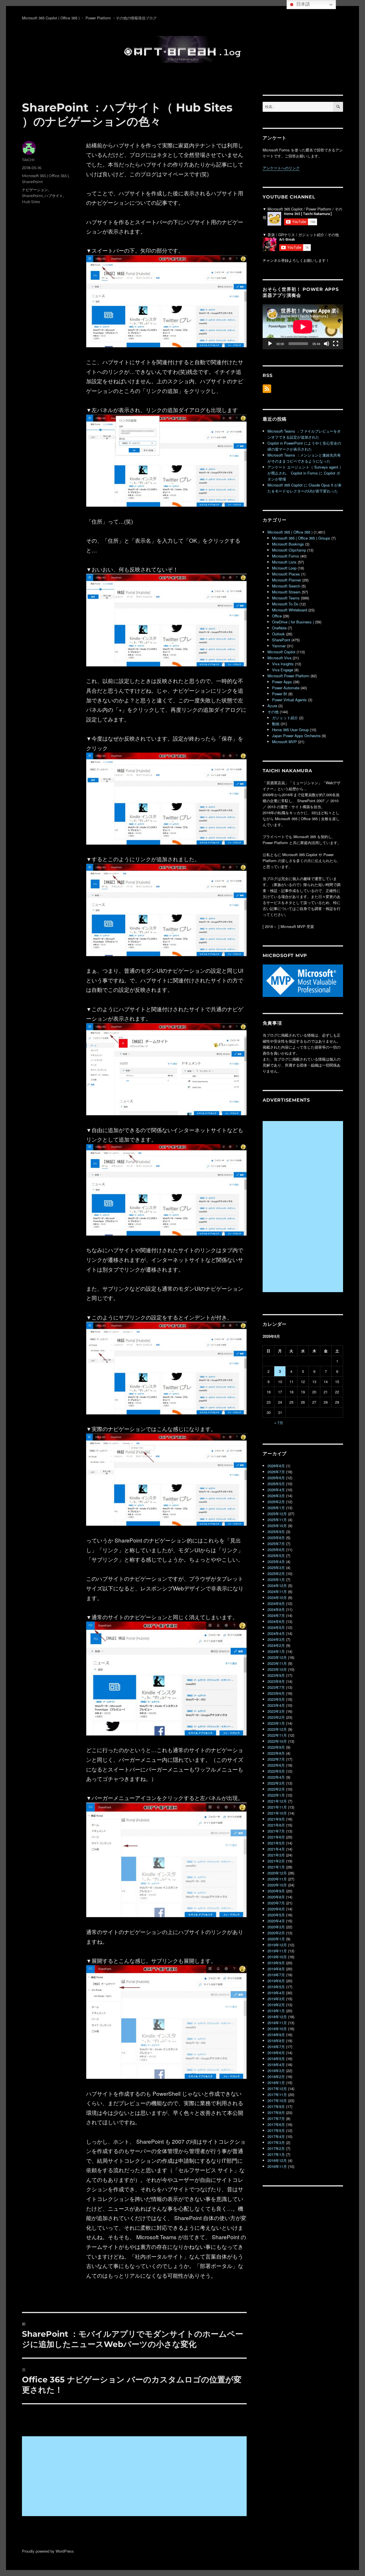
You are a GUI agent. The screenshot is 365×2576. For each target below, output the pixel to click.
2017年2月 (276, 2148)
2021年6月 (276, 1837)
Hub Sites (31, 202)
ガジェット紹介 (285, 718)
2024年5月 (276, 1627)
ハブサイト (54, 196)
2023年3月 (276, 1711)
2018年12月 (277, 2017)
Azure (272, 706)
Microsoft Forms (286, 556)
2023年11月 (277, 1663)
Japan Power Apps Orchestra (296, 736)
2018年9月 (276, 2035)
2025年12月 (277, 1514)
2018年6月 (276, 2053)
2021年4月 (276, 1849)
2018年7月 (276, 2047)
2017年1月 (276, 2154)
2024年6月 (276, 1621)
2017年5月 (276, 2130)
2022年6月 (276, 1765)
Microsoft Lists (284, 562)
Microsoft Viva (279, 658)
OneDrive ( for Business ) (293, 622)
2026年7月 (276, 1472)
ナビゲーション (35, 190)
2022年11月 (277, 1735)
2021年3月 (276, 1855)
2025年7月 (276, 1544)
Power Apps (282, 682)
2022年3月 (276, 1783)
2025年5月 (276, 1555)
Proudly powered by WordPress (48, 2551)
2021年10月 (277, 1813)
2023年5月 (276, 1699)
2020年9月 (276, 1891)
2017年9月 (276, 2106)
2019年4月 (276, 1993)
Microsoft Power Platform (288, 676)
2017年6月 (276, 2124)
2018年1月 (276, 2083)
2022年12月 (277, 1729)
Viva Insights (283, 664)
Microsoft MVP (284, 742)
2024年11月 (277, 1591)
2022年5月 (276, 1771)
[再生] (270, 344)
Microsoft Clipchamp (289, 550)
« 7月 (279, 1423)
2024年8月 (276, 1609)
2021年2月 (276, 1861)
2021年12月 (277, 1801)
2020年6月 (276, 1909)
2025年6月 (276, 1550)
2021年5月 (276, 1843)
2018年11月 (277, 2023)
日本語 (303, 4)
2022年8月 (276, 1753)
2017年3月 (276, 2142)
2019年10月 (277, 1957)
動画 (276, 724)
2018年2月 (276, 2077)
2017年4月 (276, 2136)
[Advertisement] (135, 2477)
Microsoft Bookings (288, 544)
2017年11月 (277, 2094)
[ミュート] (327, 344)
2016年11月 (277, 2166)
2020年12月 (277, 1873)
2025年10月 (277, 1526)
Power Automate (286, 688)
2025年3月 (276, 1567)
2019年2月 (276, 2005)
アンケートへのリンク (281, 168)
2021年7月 (276, 1831)
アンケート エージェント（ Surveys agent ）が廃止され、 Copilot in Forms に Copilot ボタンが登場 (305, 473)
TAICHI (28, 160)
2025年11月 (277, 1520)
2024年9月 (276, 1603)
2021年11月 (277, 1807)
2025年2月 (276, 1573)
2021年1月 (276, 1867)
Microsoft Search (286, 586)
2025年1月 (276, 1579)
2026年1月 (276, 1508)
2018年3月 (276, 2071)
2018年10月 (277, 2029)
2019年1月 (276, 2011)
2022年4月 (276, 1777)
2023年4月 (276, 1705)
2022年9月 (276, 1747)
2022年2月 (276, 1789)
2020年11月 (277, 1879)
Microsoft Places (286, 574)
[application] (303, 327)
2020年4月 (276, 1921)
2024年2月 (276, 1645)
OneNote (279, 628)
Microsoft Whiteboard (290, 610)
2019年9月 (276, 1963)
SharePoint (32, 182)
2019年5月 (276, 1987)
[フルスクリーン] (336, 344)
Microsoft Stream (286, 592)
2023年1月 (276, 1723)
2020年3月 (276, 1927)
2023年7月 (276, 1687)
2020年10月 (277, 1885)
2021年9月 (276, 1819)
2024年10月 (277, 1597)
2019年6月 (276, 1981)
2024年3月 (276, 1639)
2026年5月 (276, 1484)
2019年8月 (276, 1969)
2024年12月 (277, 1585)
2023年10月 (277, 1669)
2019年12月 (277, 1945)
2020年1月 (276, 1939)
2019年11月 (277, 1951)
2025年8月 (276, 1538)
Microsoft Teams (286, 598)
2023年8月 (276, 1681)
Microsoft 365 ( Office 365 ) (45, 176)
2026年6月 (276, 1478)
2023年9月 (276, 1675)
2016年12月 (277, 2160)
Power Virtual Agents (289, 700)
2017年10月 (277, 2100)
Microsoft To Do (285, 604)
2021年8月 (276, 1825)
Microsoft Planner (287, 580)
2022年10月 (277, 1741)
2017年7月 (276, 2118)
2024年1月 (276, 1651)
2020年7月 (276, 1903)
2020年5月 (276, 1915)
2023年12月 (277, 1657)
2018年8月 (276, 2041)
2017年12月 (277, 2088)
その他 (273, 712)
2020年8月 (276, 1897)
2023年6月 (276, 1693)
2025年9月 (276, 1532)
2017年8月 (276, 2112)
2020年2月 (276, 1933)
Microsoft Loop (284, 568)
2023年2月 (276, 1717)
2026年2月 (276, 1502)
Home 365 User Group (290, 730)
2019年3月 (276, 1999)
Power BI (280, 694)
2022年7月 (276, 1759)
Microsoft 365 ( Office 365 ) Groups (301, 538)
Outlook (278, 634)
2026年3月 (276, 1496)
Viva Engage (283, 670)
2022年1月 (276, 1795)
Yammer (279, 646)
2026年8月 (276, 1466)
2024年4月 (276, 1633)
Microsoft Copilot (281, 652)
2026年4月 (276, 1490)
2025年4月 (276, 1561)
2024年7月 (276, 1615)
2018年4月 (276, 2065)
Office (277, 616)
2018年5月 (276, 2059)
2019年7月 (276, 1975)
